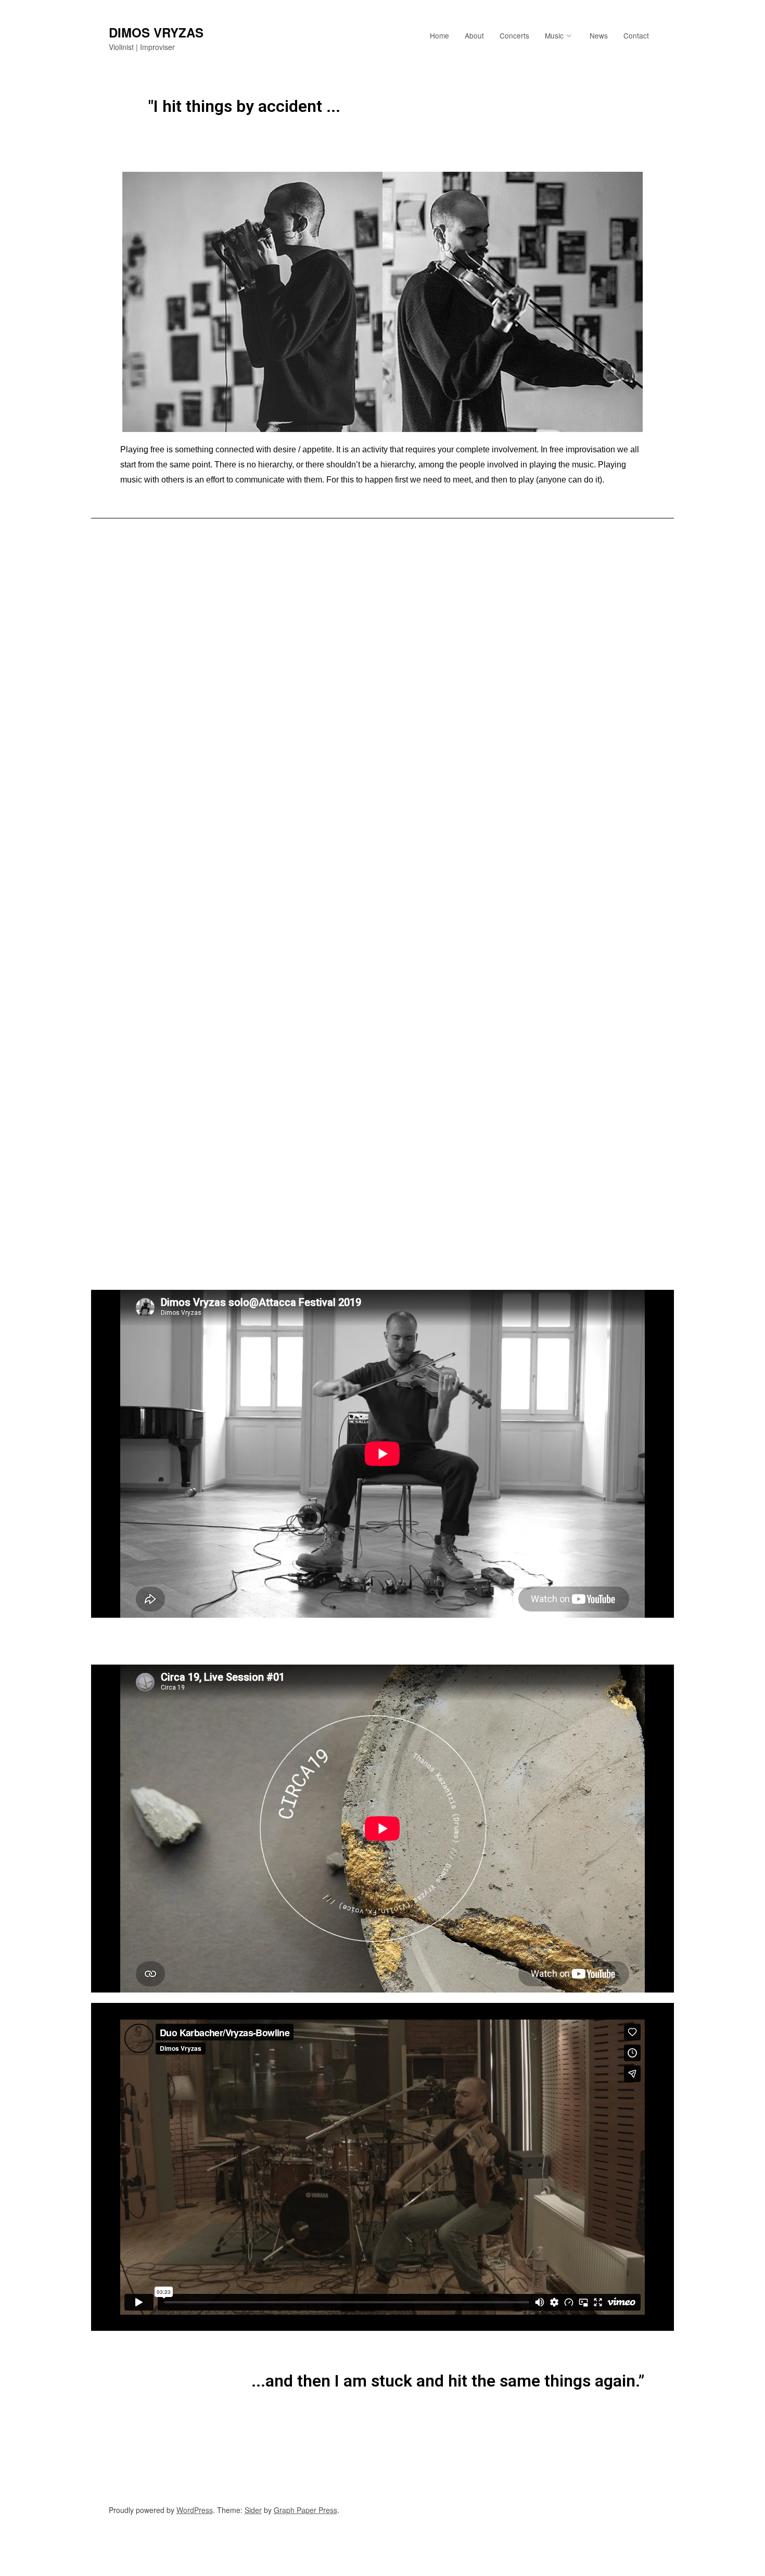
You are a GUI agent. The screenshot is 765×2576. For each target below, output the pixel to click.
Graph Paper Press (305, 2510)
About (474, 35)
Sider (253, 2510)
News (599, 35)
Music (554, 35)
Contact (636, 35)
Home (439, 35)
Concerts (514, 35)
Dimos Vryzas (156, 32)
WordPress (195, 2510)
